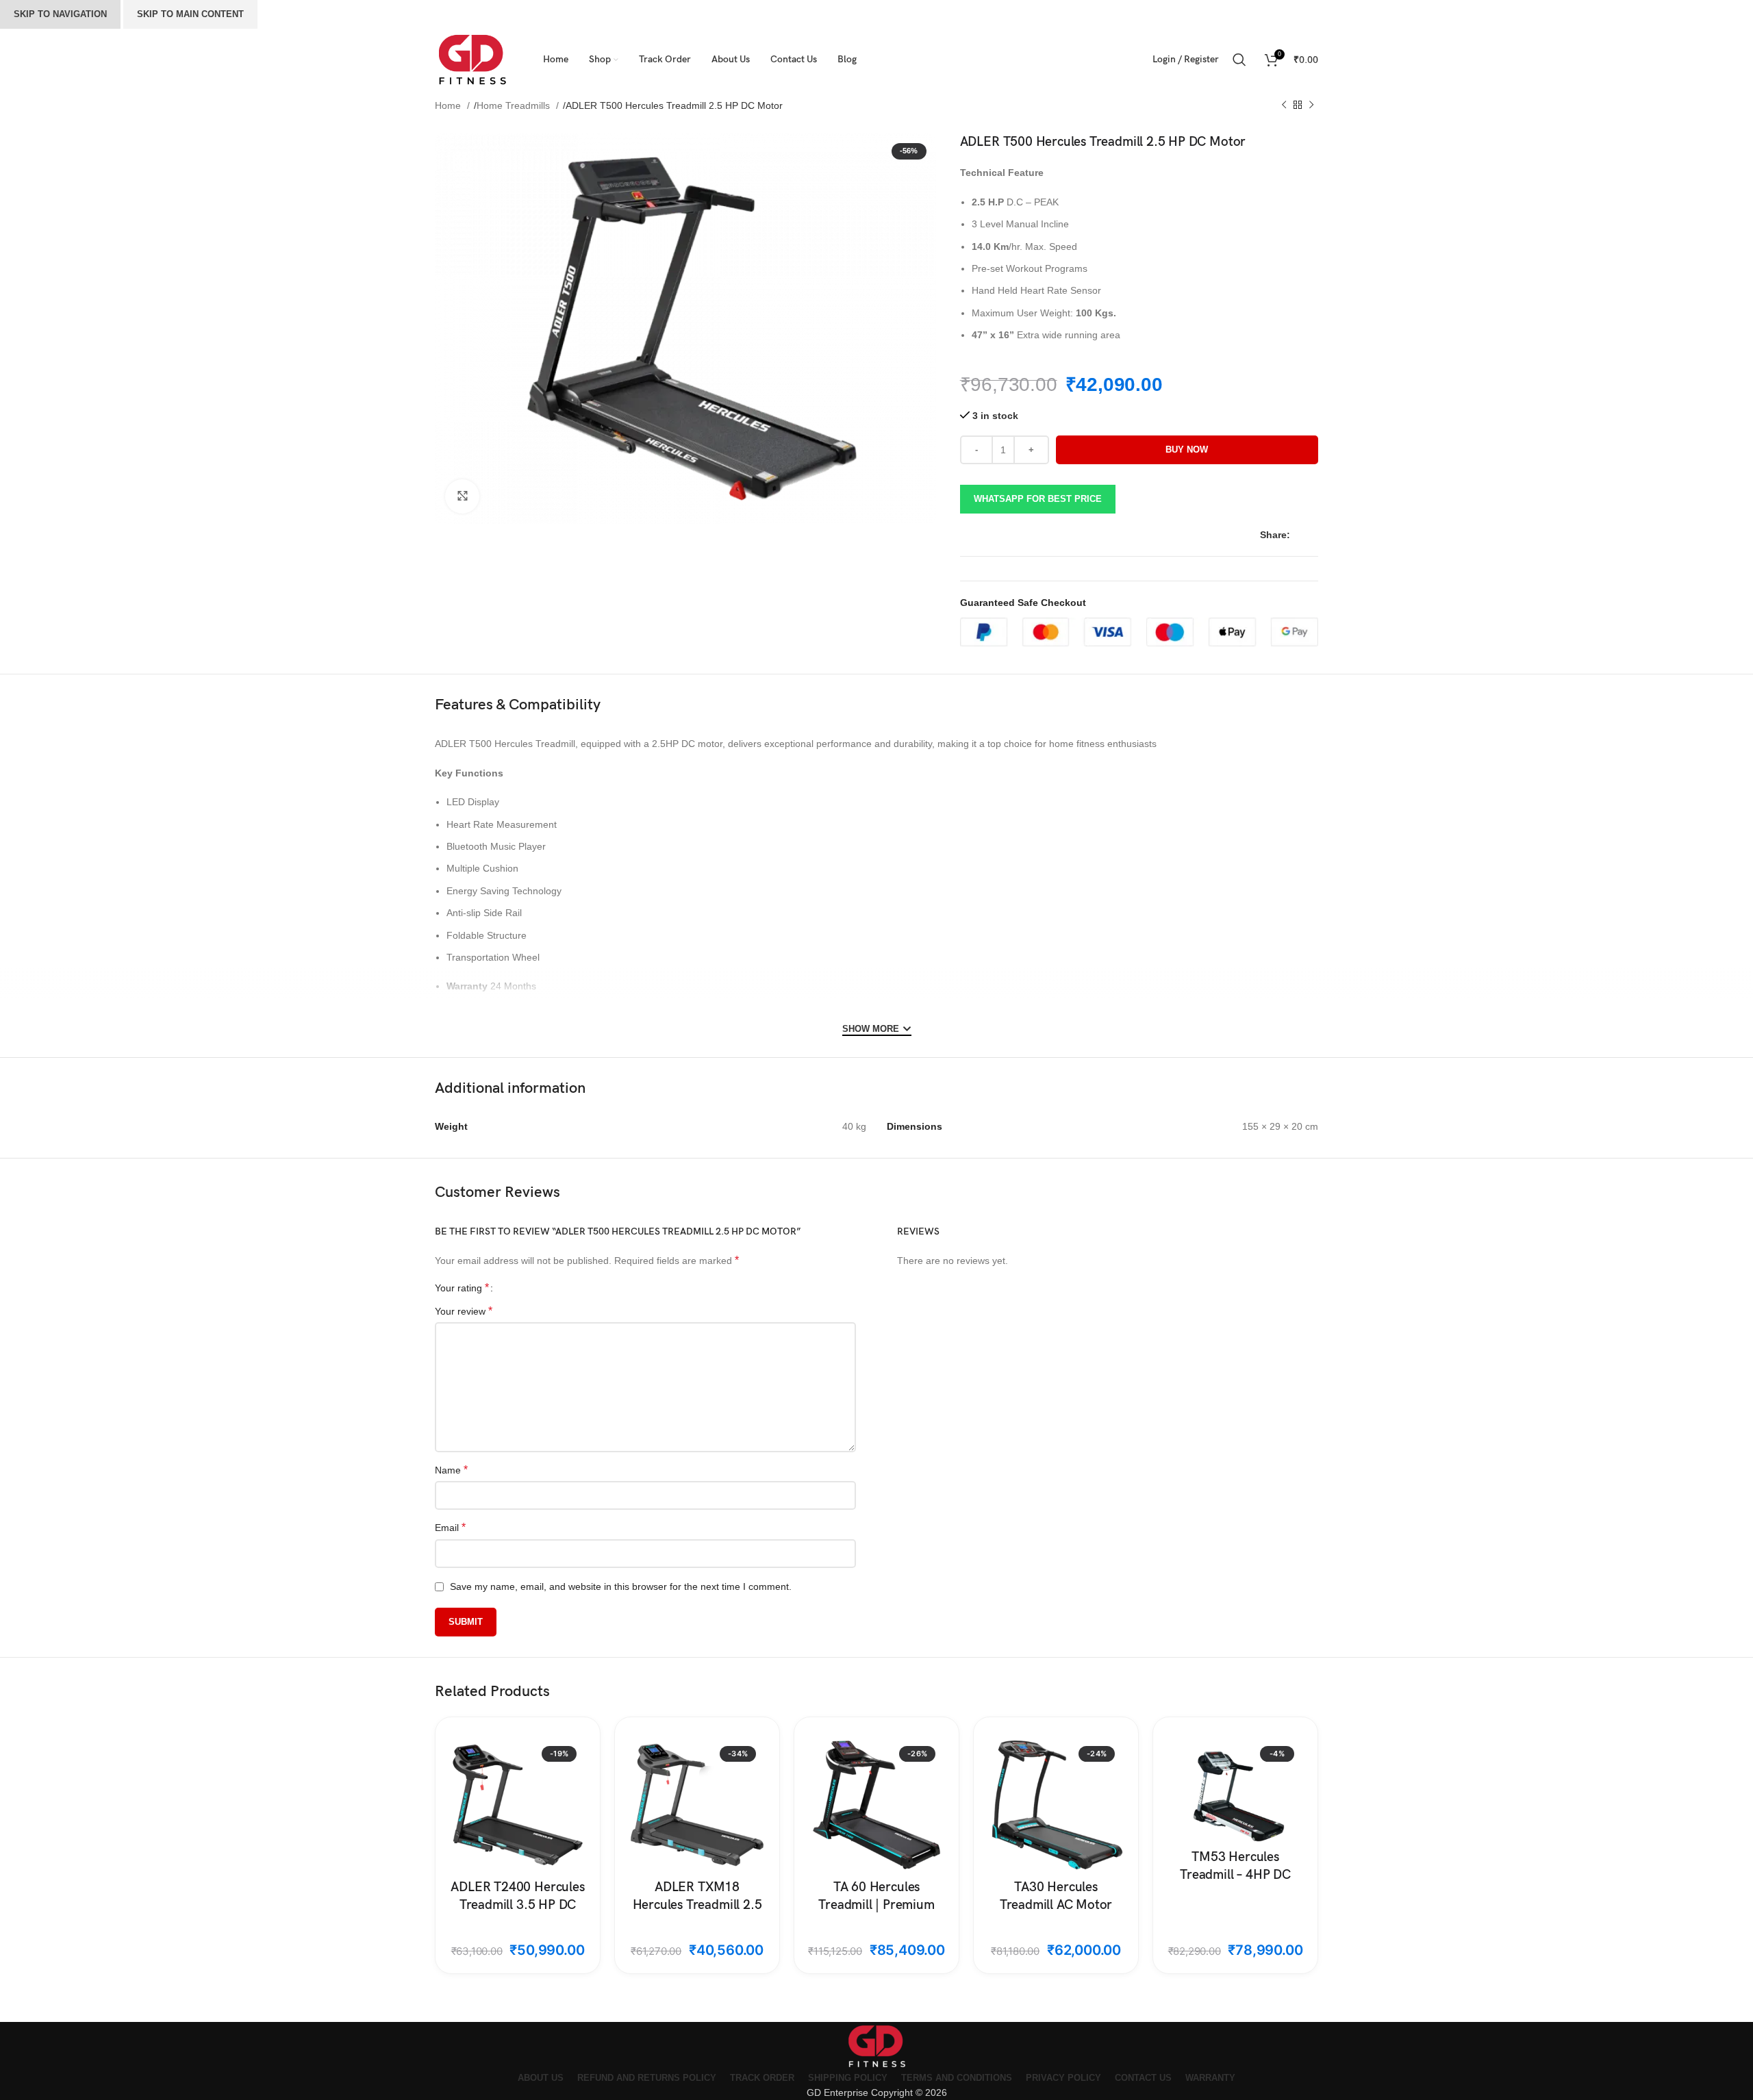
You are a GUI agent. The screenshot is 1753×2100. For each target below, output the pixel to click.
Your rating (462, 1288)
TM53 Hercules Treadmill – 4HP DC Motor (1235, 1875)
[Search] (1242, 60)
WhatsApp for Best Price (1038, 499)
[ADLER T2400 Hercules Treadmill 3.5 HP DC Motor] (518, 1805)
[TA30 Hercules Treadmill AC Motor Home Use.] (1056, 1805)
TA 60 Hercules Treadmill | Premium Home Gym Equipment (876, 1905)
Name (451, 1470)
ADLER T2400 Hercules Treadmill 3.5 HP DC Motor (517, 1905)
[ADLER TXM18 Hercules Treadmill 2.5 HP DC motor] (697, 1805)
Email (450, 1527)
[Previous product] (1284, 105)
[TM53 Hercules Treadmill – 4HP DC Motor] (1235, 1790)
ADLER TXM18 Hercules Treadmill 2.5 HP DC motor (697, 1905)
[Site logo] (472, 59)
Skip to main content (190, 14)
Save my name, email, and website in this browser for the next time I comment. (621, 1586)
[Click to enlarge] (462, 496)
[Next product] (1311, 105)
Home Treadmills (515, 105)
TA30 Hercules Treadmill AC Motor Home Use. (1056, 1905)
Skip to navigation (60, 14)
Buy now (1187, 450)
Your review (464, 1311)
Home (449, 105)
